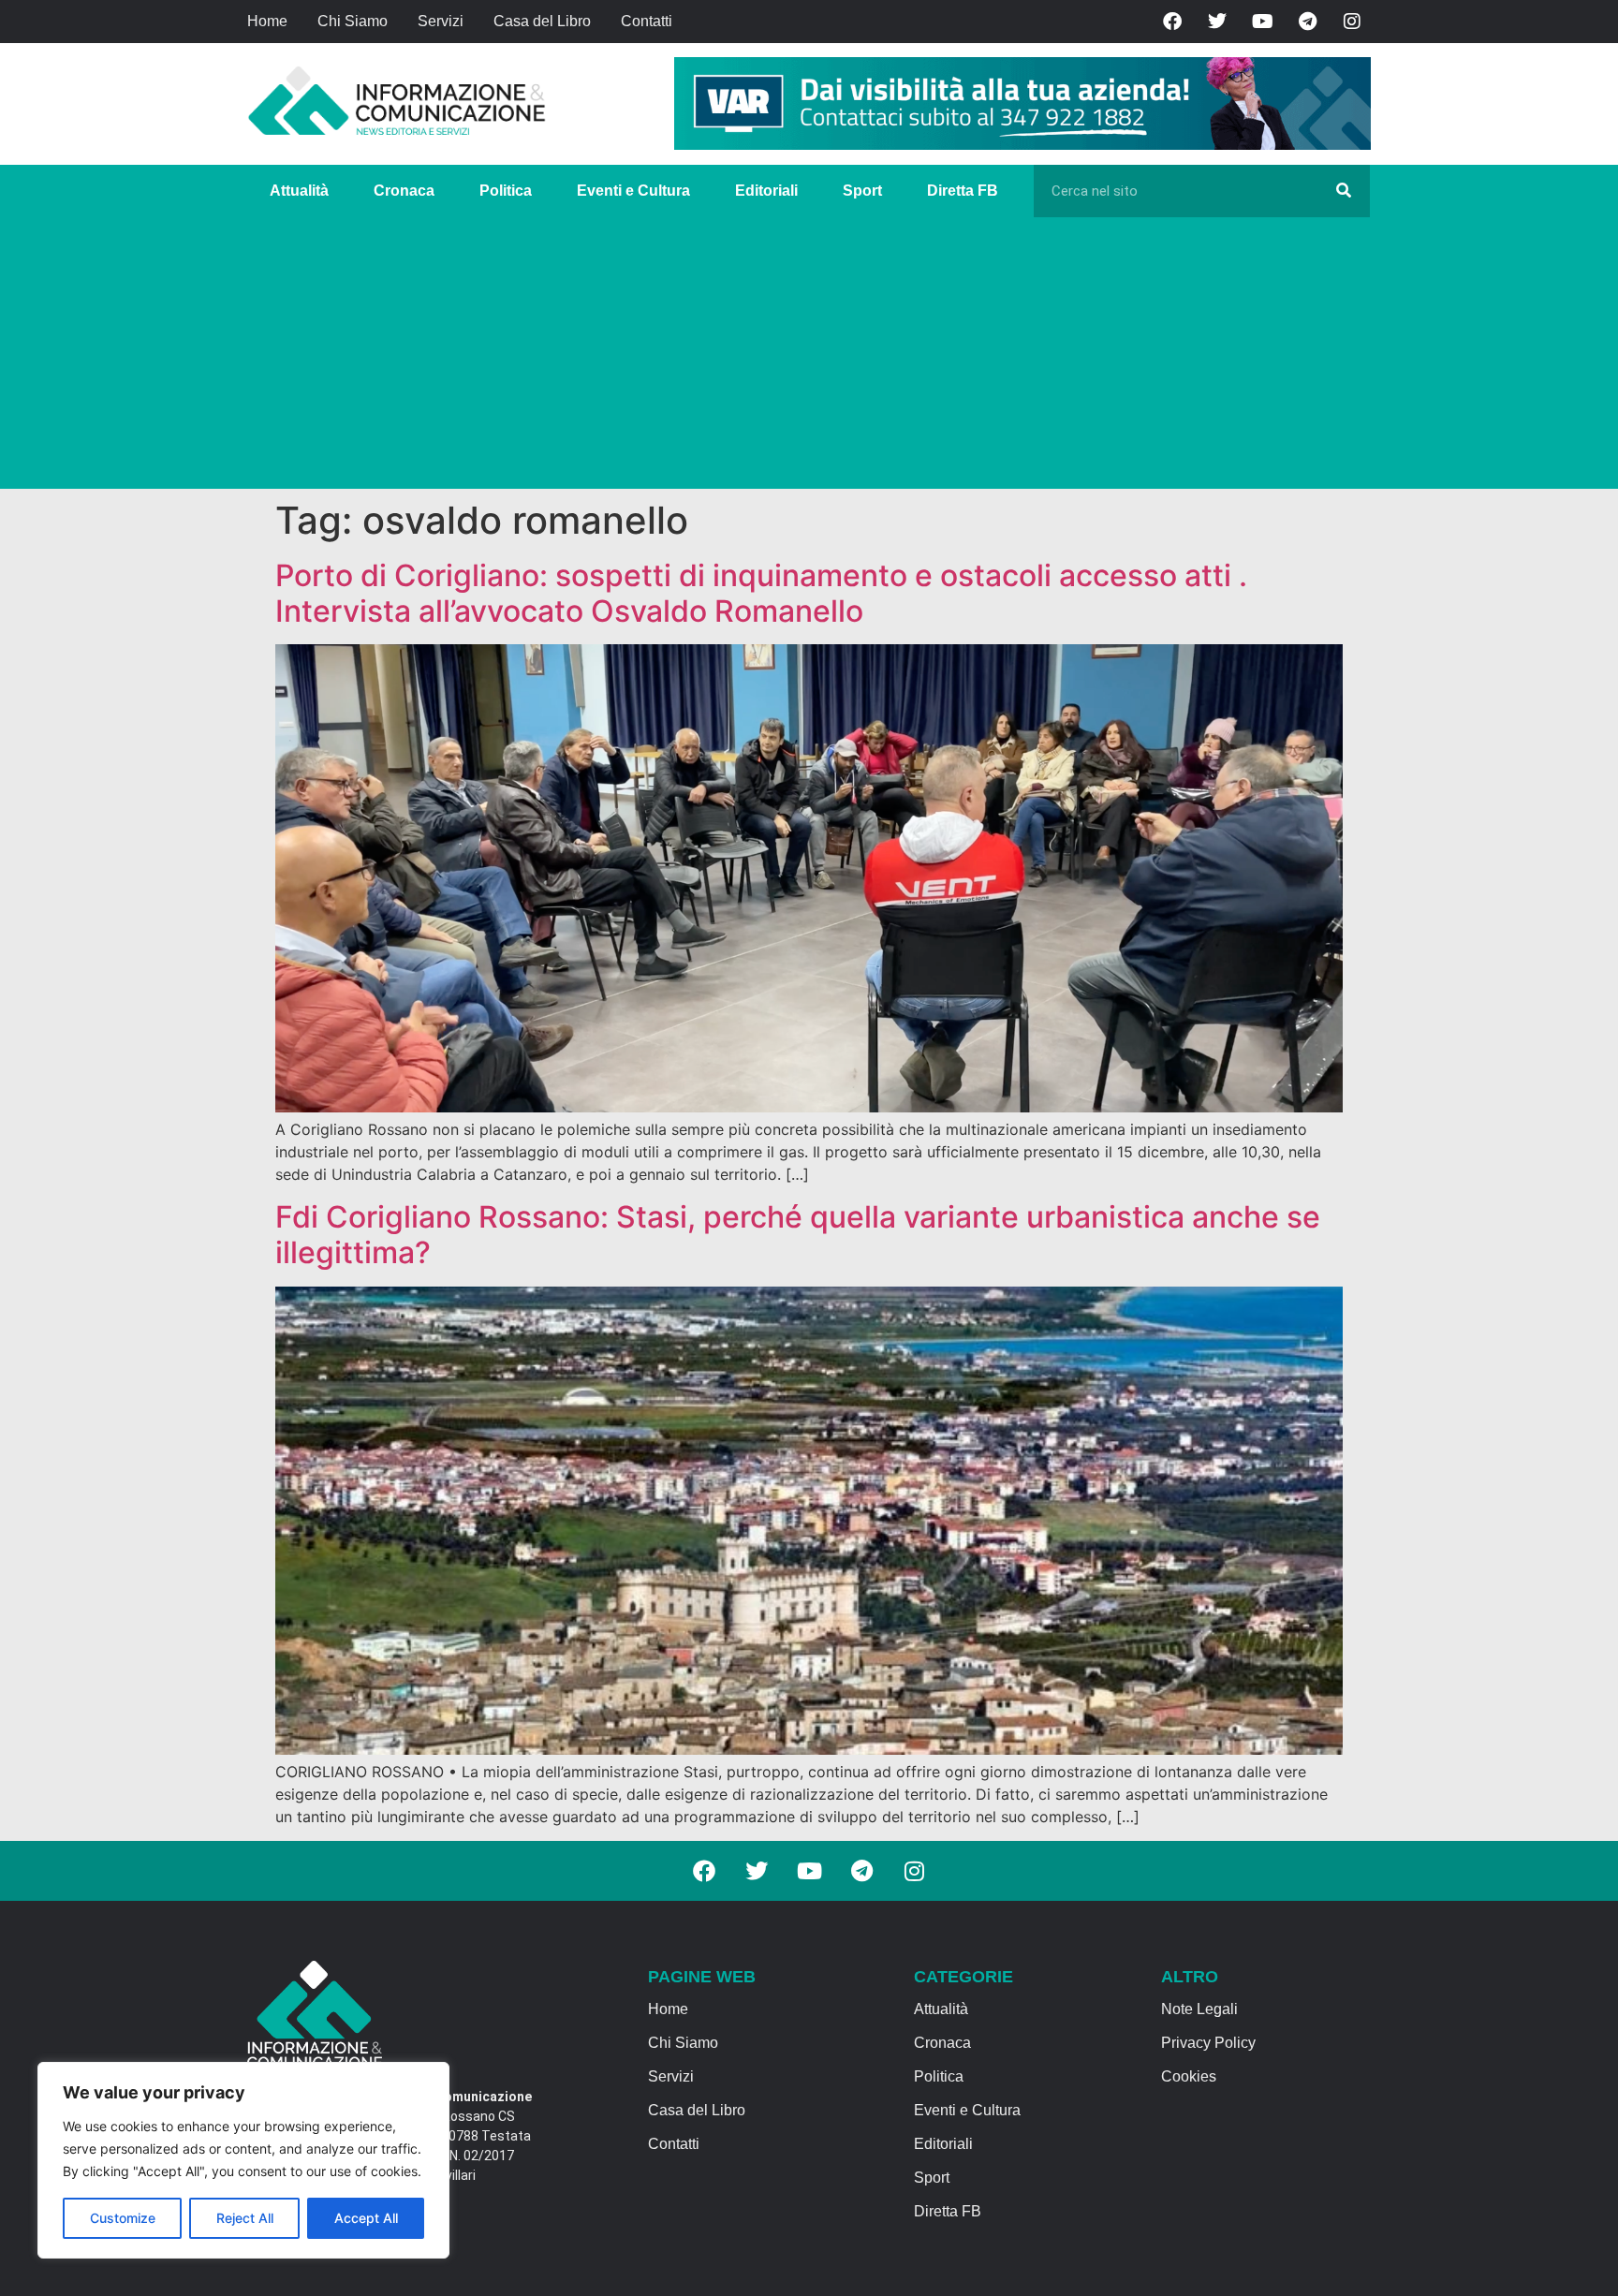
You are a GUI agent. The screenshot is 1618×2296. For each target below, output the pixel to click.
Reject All (245, 2218)
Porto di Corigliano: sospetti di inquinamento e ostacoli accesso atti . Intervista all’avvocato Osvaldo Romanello (761, 593)
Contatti (647, 21)
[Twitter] (1217, 22)
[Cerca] (1344, 191)
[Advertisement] (809, 358)
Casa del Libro (542, 21)
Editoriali (766, 191)
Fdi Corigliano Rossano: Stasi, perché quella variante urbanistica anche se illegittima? (798, 1235)
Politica (506, 191)
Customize (123, 2218)
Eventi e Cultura (633, 191)
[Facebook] (1172, 22)
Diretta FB (963, 191)
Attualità (299, 191)
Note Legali (1199, 2009)
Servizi (441, 21)
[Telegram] (1307, 22)
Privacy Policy (1208, 2043)
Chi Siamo (353, 21)
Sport (862, 191)
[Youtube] (1262, 22)
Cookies (1189, 2076)
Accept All (366, 2218)
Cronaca (404, 191)
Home (267, 21)
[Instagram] (1352, 22)
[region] (243, 2160)
